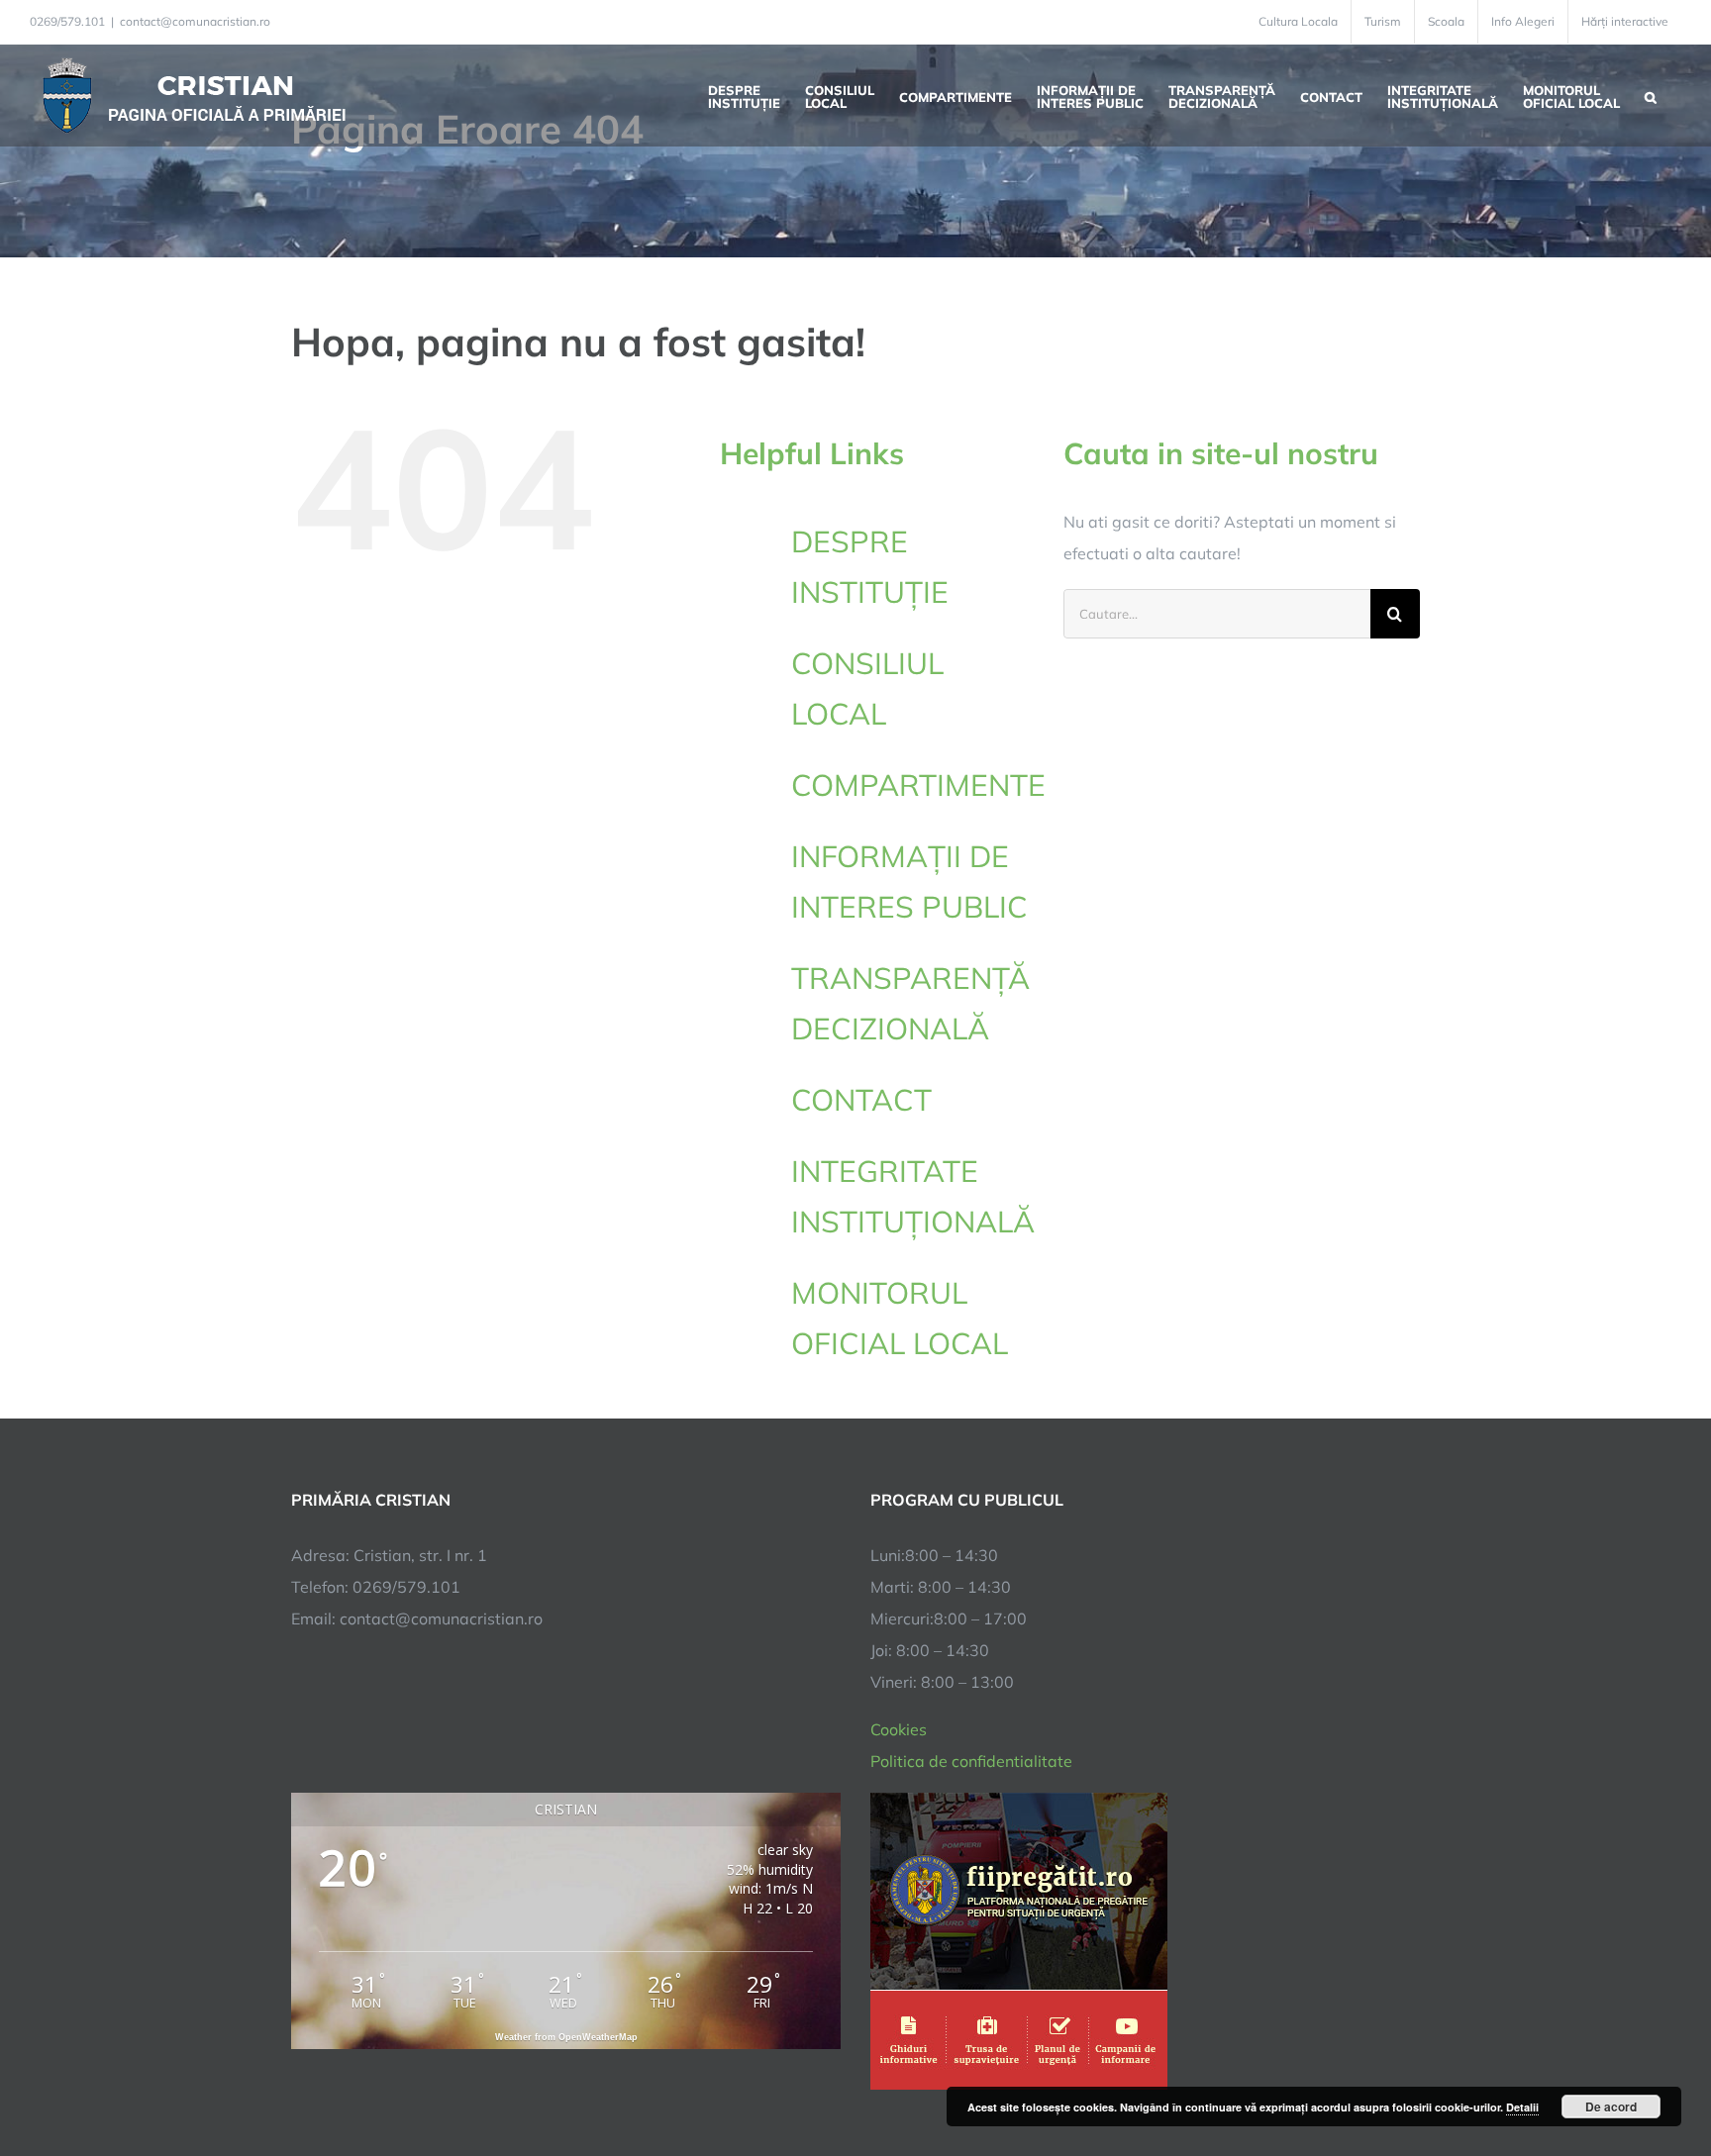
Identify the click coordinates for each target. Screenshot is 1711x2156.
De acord (1611, 2107)
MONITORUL (900, 1318)
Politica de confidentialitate (971, 1761)
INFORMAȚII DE (909, 882)
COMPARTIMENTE (918, 785)
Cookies (899, 1729)
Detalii (1522, 2107)
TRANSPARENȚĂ (910, 1003)
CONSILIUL (867, 688)
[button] (1651, 95)
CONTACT (861, 1100)
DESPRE (870, 567)
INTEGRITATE (912, 1196)
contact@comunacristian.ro (195, 21)
